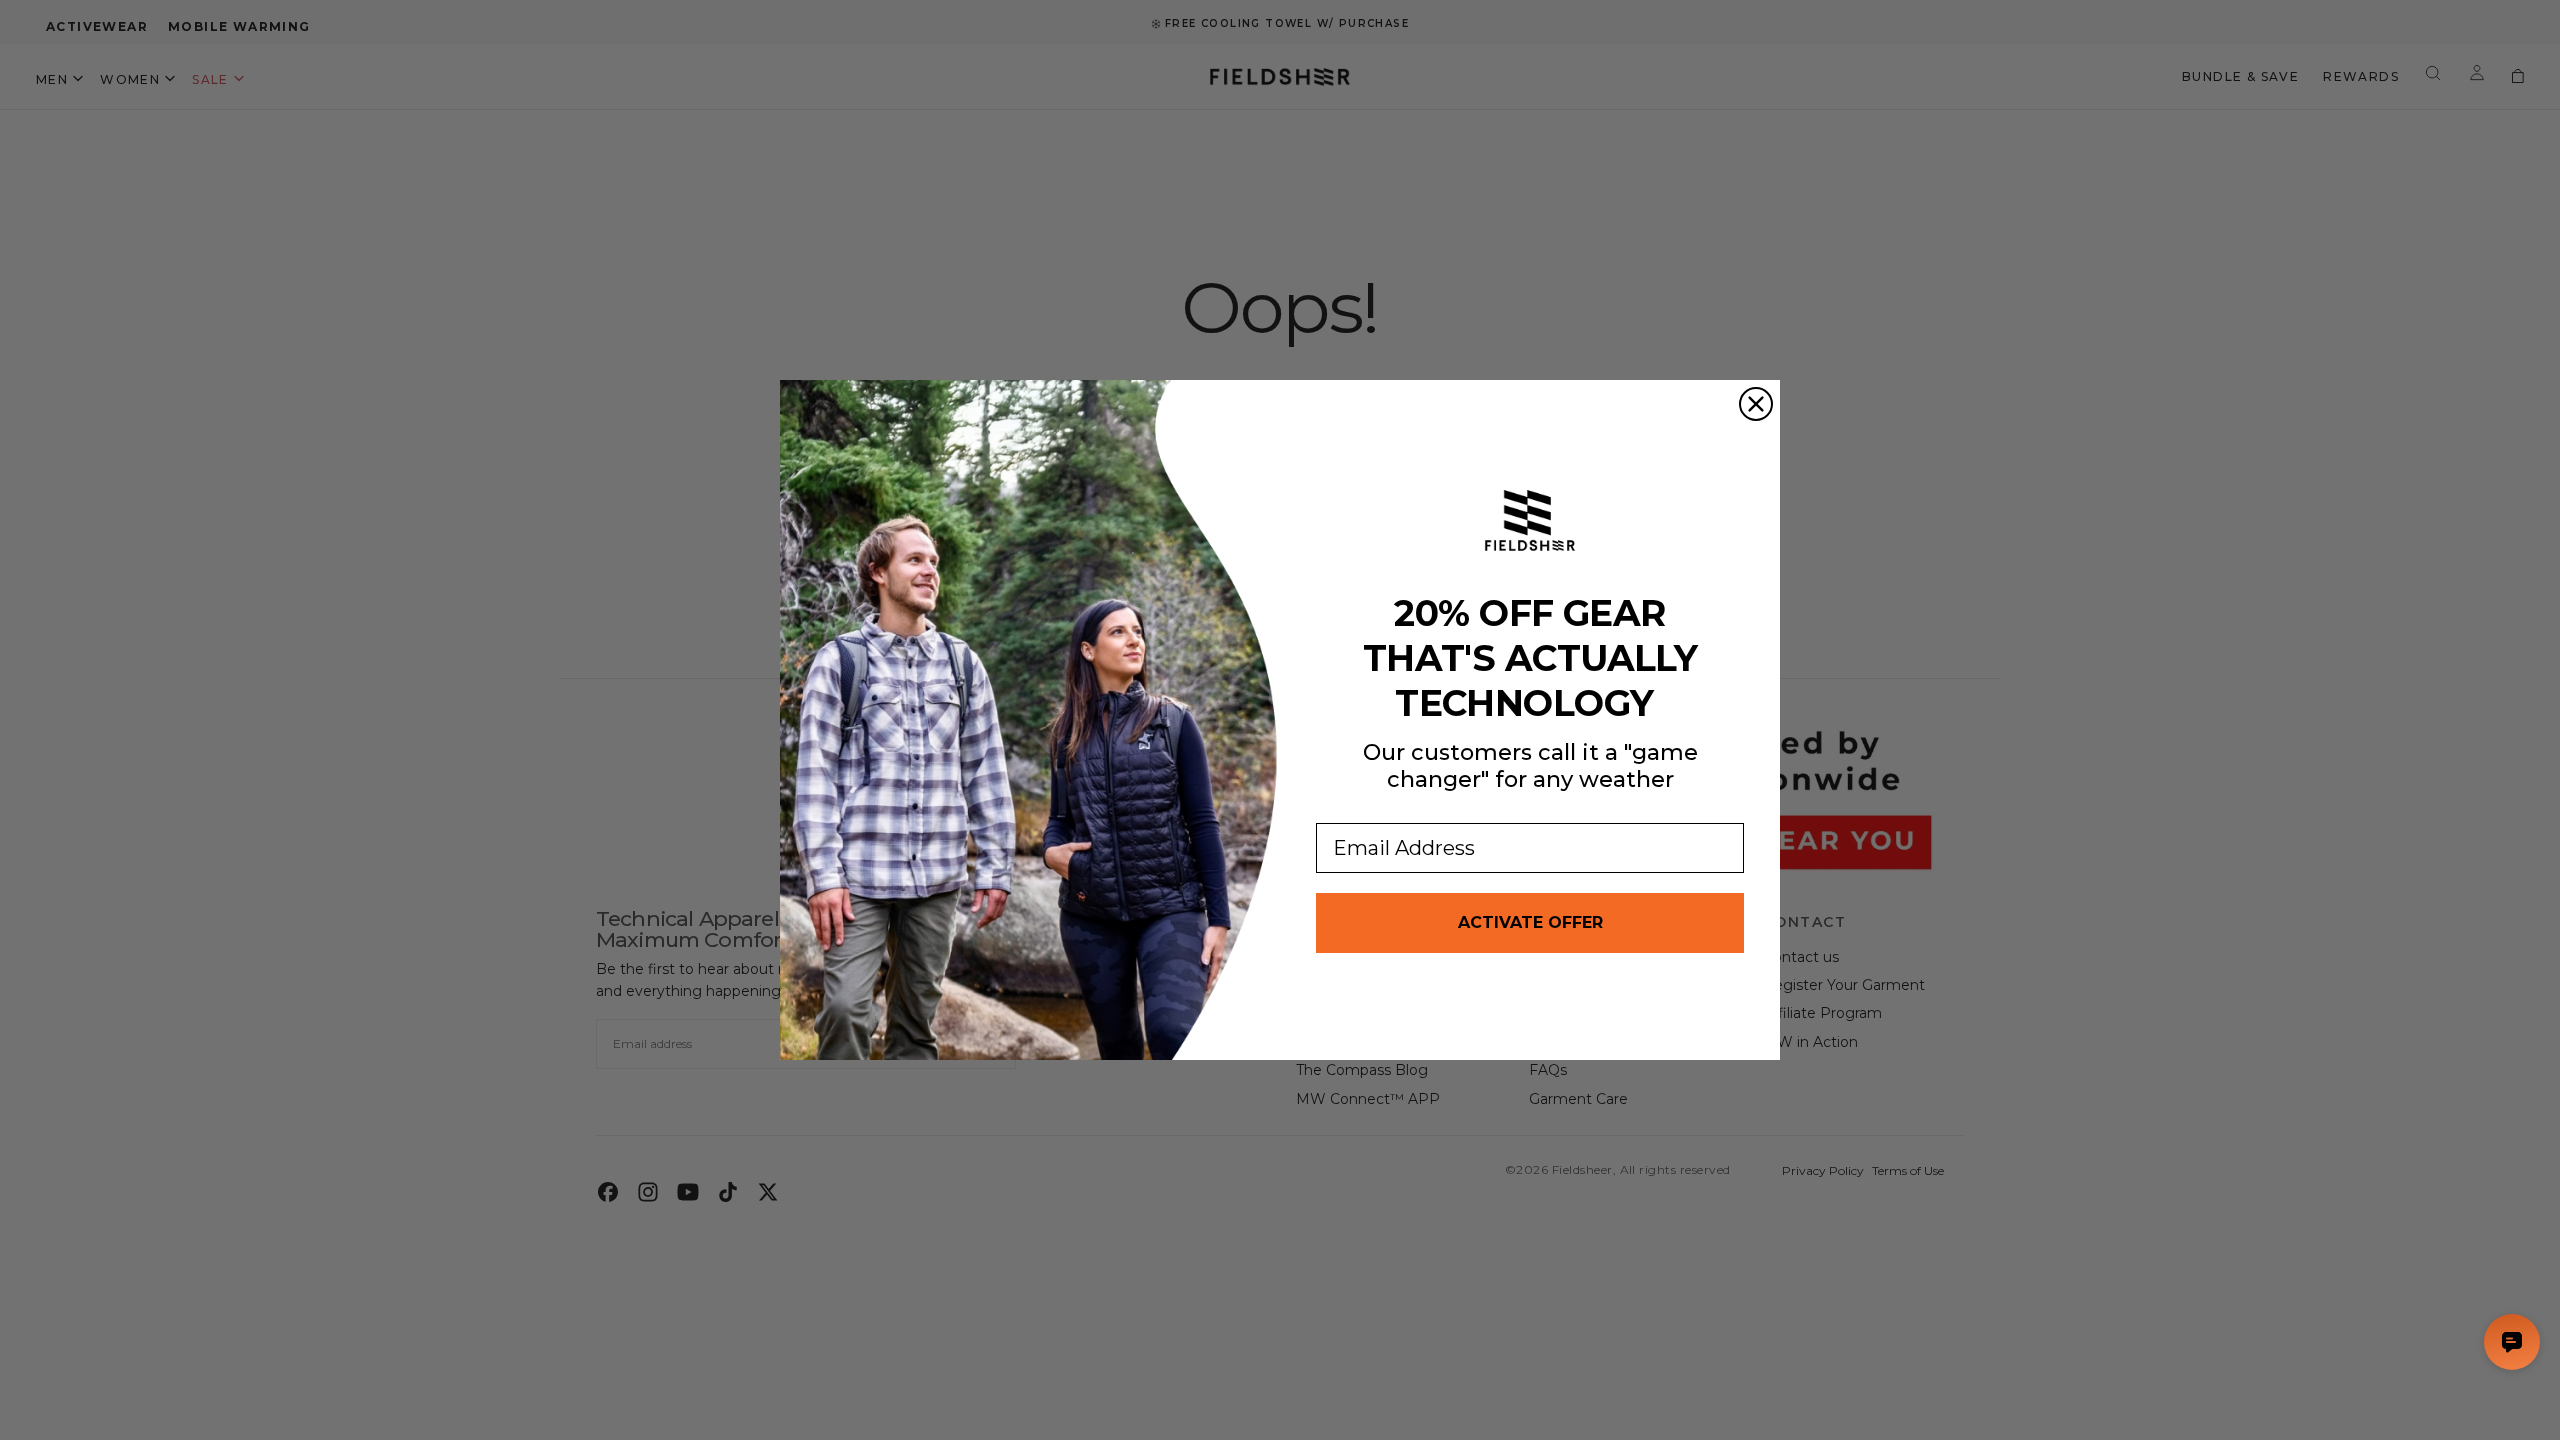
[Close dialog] (1756, 404)
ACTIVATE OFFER (1530, 922)
